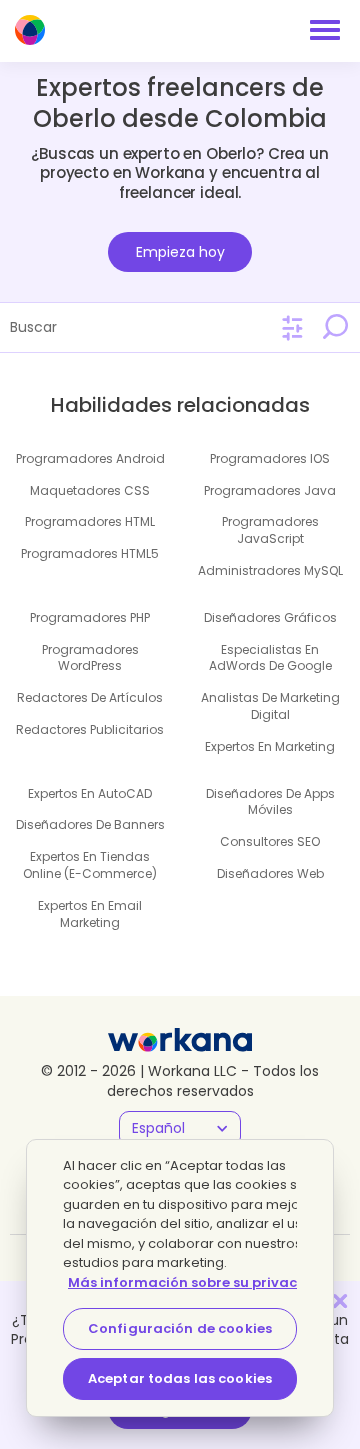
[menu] (325, 30)
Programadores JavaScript (270, 530)
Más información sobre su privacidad (199, 1282)
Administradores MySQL (270, 570)
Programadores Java (270, 490)
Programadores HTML (90, 521)
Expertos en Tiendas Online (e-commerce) (90, 865)
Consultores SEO (270, 841)
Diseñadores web (270, 873)
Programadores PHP (90, 617)
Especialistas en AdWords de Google (270, 658)
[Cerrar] (340, 1301)
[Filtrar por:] (292, 328)
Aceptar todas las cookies (180, 1378)
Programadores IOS (270, 458)
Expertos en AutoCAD (90, 793)
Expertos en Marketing (270, 746)
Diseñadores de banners (90, 824)
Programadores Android (90, 458)
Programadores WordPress (90, 658)
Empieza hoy (180, 252)
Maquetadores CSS (90, 490)
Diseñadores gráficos (270, 617)
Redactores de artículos (90, 697)
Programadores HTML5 (90, 553)
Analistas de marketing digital (270, 706)
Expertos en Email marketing (90, 914)
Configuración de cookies (180, 1328)
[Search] (335, 327)
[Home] (30, 30)
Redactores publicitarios (90, 729)
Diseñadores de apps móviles (270, 802)
